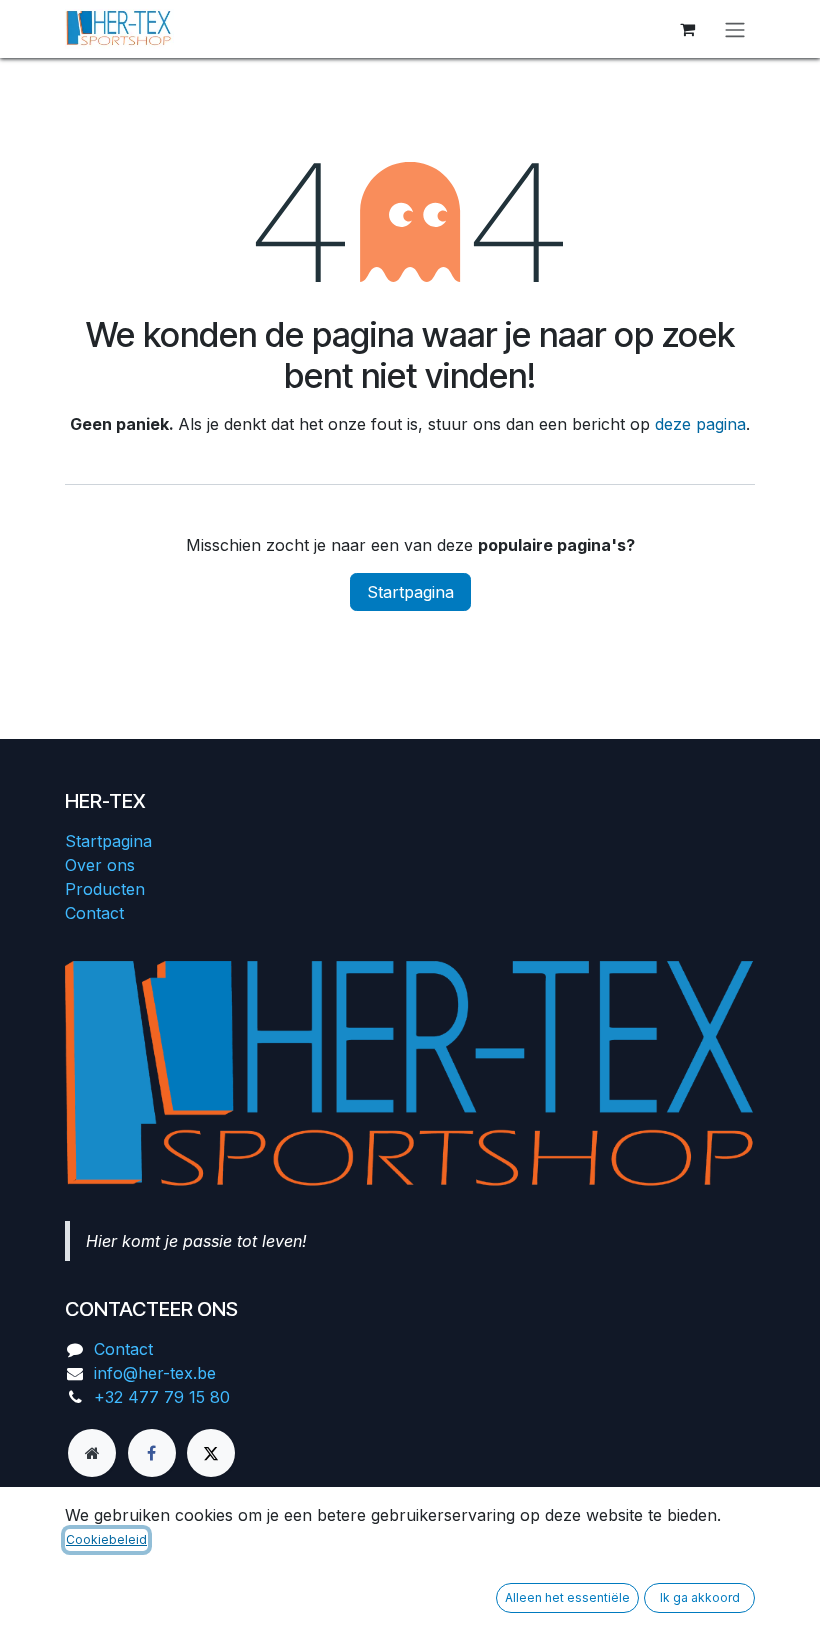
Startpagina (410, 592)
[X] (211, 1453)
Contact (94, 913)
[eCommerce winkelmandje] (687, 29)
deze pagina (700, 424)
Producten (105, 889)
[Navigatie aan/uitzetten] (735, 29)
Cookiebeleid (106, 1539)
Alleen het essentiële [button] (567, 1597)
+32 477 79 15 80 (162, 1397)
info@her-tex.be (155, 1373)
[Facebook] (152, 1453)
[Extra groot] (92, 1453)
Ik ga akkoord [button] (700, 1597)
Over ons (100, 865)
